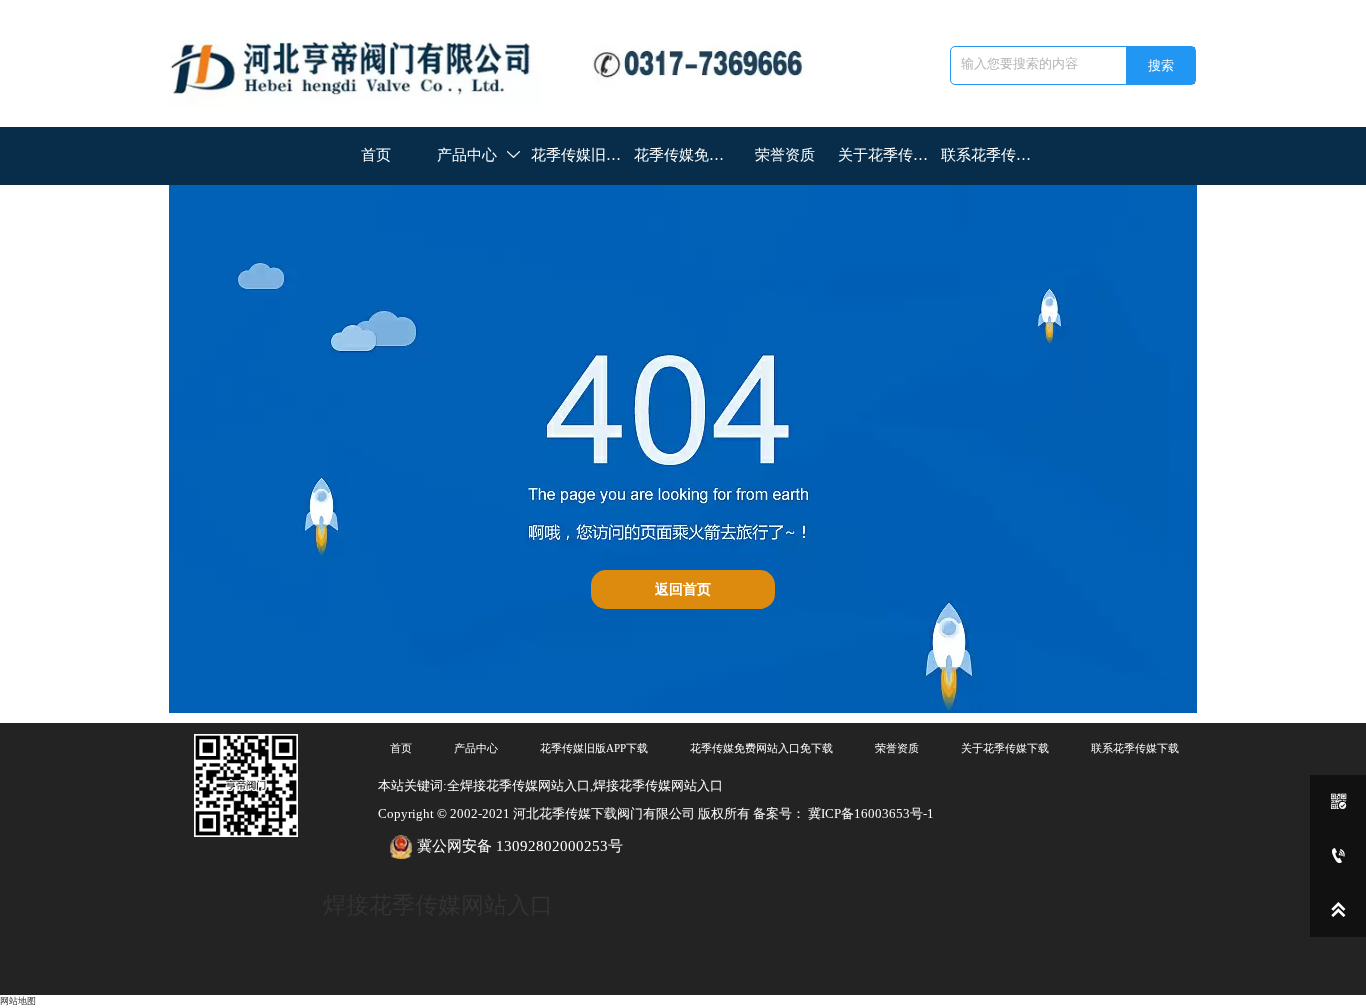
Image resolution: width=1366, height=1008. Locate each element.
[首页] (500, 64)
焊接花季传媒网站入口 (438, 905)
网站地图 (18, 1001)
